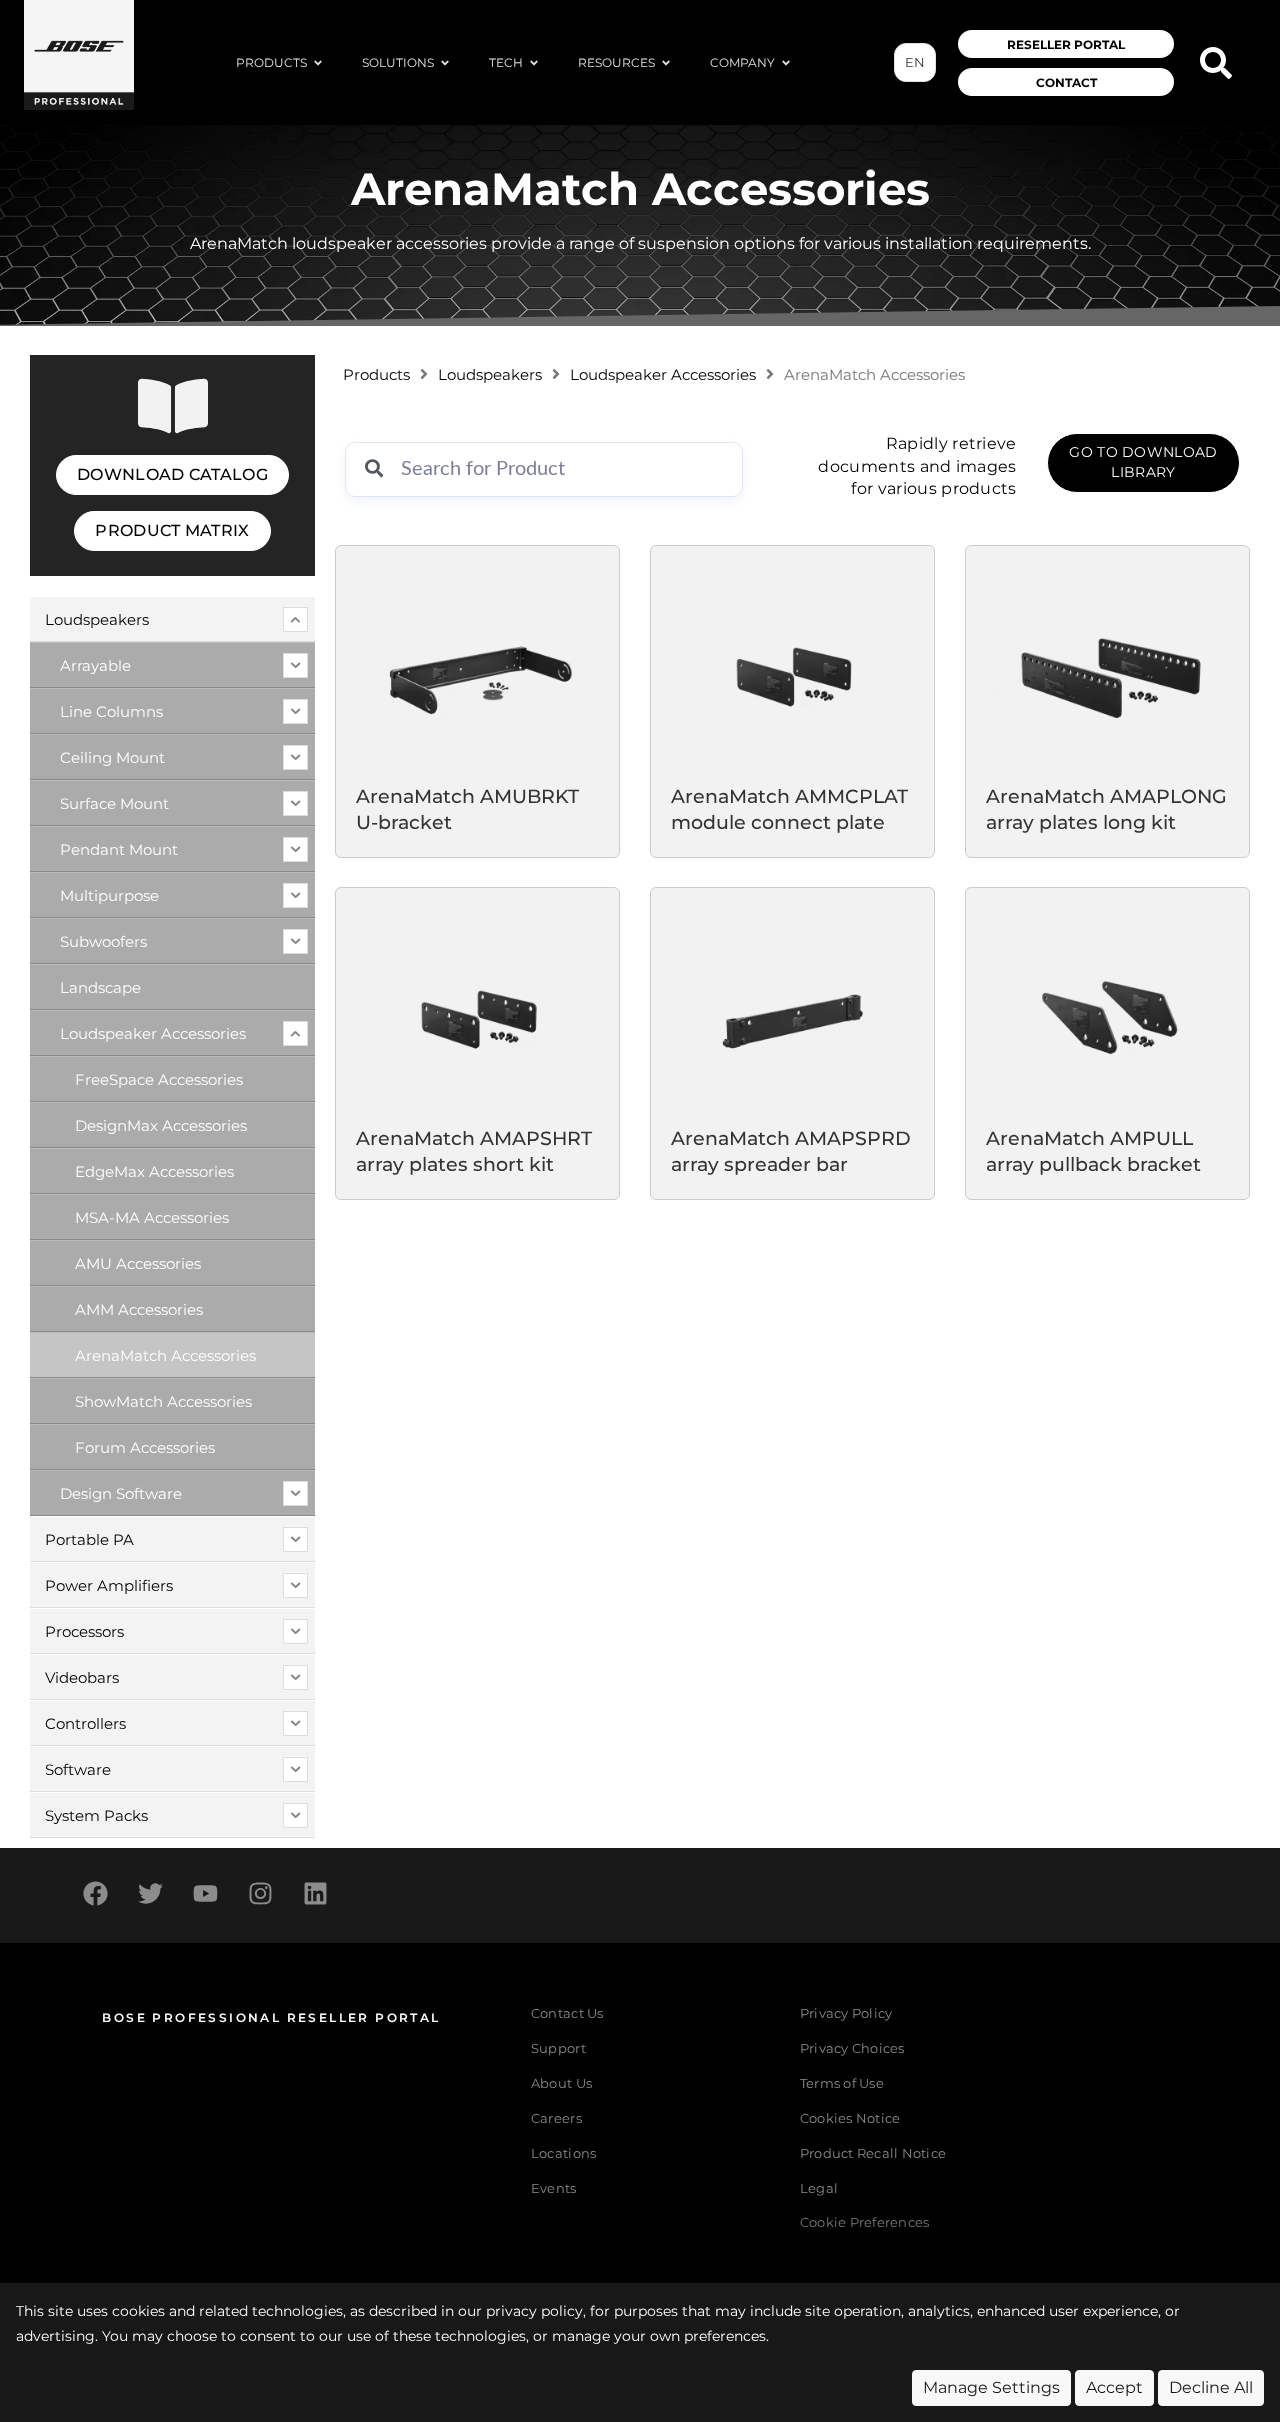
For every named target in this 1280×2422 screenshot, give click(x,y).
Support (558, 2048)
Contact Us (567, 2013)
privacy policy (534, 2311)
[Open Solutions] (445, 63)
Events (554, 2188)
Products (376, 375)
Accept (1114, 2387)
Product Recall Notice (873, 2153)
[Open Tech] (534, 63)
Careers (556, 2118)
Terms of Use (842, 2083)
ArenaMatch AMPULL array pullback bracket (1093, 1152)
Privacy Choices (852, 2048)
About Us (561, 2083)
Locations (563, 2153)
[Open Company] (786, 63)
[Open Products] (318, 63)
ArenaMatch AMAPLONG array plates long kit (1106, 809)
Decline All (1211, 2387)
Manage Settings (991, 2387)
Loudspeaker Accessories (663, 375)
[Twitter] (150, 1893)
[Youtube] (205, 1893)
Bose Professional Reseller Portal (271, 2017)
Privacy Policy (846, 2013)
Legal (819, 2188)
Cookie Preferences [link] (865, 2223)
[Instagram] (260, 1893)
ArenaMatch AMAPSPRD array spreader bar (791, 1152)
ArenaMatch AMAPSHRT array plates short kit (474, 1152)
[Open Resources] (666, 63)
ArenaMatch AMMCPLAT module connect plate (789, 809)
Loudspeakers (490, 375)
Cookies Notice (850, 2118)
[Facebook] (95, 1893)
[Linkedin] (315, 1893)
